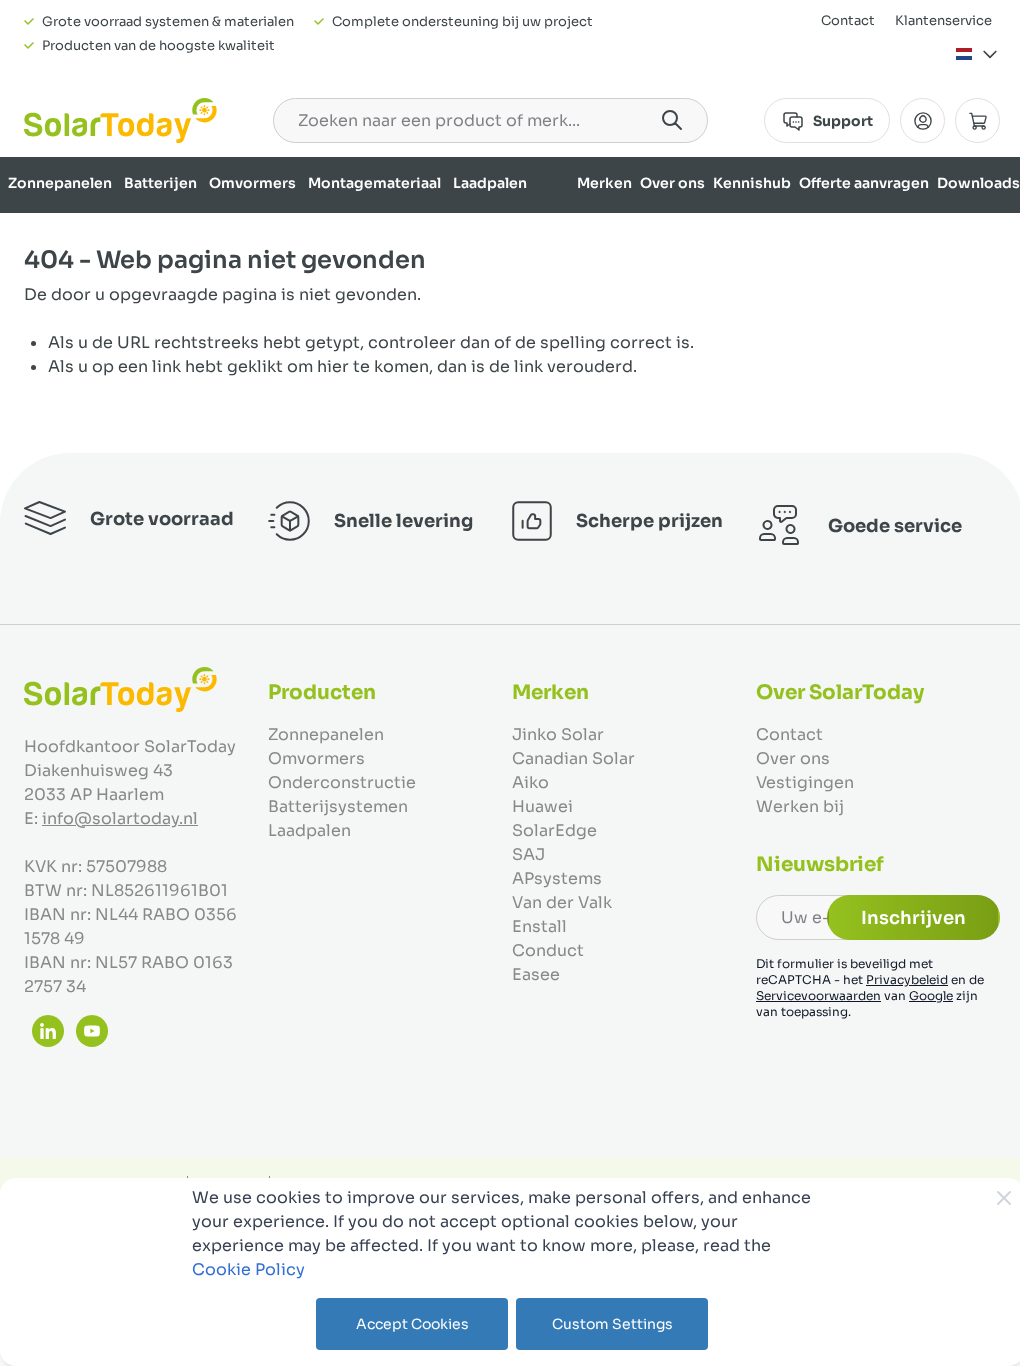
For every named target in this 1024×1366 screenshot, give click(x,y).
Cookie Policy (248, 1269)
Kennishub (752, 183)
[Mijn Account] (922, 120)
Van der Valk (562, 902)
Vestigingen (805, 782)
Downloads (978, 183)
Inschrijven (913, 918)
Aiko (530, 782)
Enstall (539, 926)
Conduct (548, 950)
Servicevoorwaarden (818, 995)
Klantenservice (943, 20)
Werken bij (800, 806)
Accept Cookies (412, 1324)
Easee (536, 974)
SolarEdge (554, 830)
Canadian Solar (573, 758)
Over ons (672, 183)
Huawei (542, 806)
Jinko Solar (558, 734)
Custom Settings (612, 1324)
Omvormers (252, 183)
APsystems (557, 878)
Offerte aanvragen (864, 183)
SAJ (528, 854)
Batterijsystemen (338, 806)
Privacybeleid (907, 979)
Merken (604, 183)
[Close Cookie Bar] (1004, 1198)
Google (931, 995)
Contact (848, 20)
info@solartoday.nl (120, 818)
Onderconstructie (342, 782)
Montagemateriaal (374, 183)
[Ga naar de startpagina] (120, 120)
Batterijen (160, 183)
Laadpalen (490, 183)
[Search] (672, 120)
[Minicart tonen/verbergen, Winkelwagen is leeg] (977, 120)
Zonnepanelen (60, 183)
